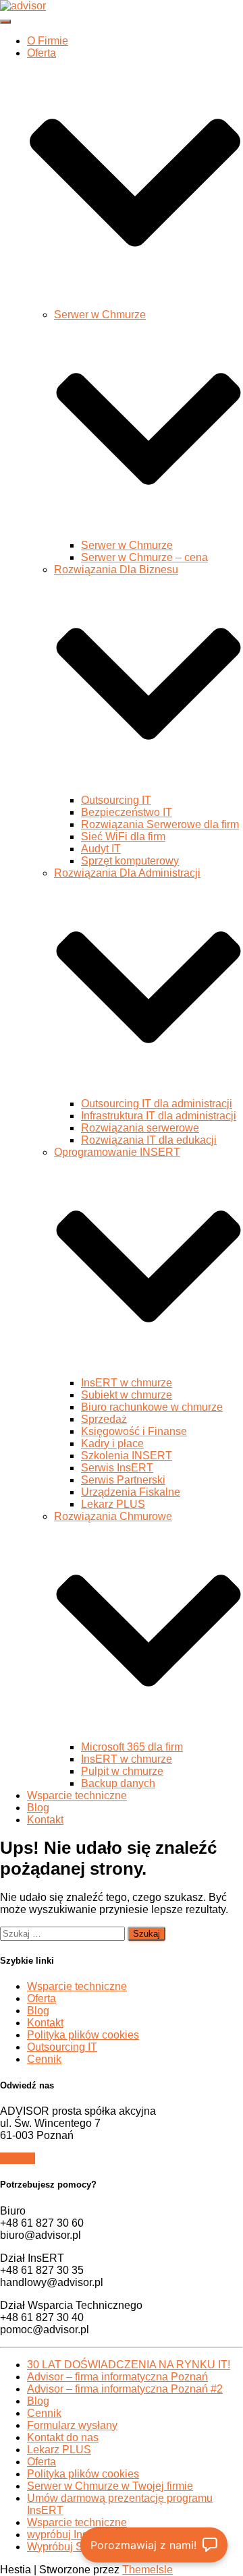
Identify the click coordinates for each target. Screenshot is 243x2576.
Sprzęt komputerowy (130, 861)
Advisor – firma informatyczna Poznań (117, 2377)
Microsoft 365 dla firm (132, 1747)
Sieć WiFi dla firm (123, 837)
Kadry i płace (112, 1443)
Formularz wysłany (72, 2425)
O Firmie (48, 41)
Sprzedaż (104, 1419)
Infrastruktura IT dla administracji (159, 1116)
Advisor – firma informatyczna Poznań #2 (125, 2389)
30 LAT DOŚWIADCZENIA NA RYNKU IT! (129, 2365)
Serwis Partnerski (123, 1480)
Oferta (42, 1998)
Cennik (44, 2059)
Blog (38, 1808)
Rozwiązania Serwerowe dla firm (160, 824)
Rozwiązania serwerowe (140, 1128)
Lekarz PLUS (113, 1504)
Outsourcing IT (116, 800)
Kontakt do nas (63, 2437)
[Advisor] (23, 6)
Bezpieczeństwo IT (127, 812)
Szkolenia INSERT (127, 1456)
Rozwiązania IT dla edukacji (149, 1140)
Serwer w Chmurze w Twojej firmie (110, 2486)
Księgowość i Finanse (134, 1431)
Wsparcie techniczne (77, 1795)
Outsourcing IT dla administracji (157, 1104)
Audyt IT (101, 849)
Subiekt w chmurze (127, 1395)
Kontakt (45, 1820)
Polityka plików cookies (83, 2035)
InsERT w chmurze (127, 1383)
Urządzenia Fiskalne (131, 1492)
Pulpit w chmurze (122, 1771)
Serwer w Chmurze (127, 545)
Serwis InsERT (117, 1468)
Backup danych (118, 1783)
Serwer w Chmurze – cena (144, 557)
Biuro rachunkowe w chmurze (152, 1407)
